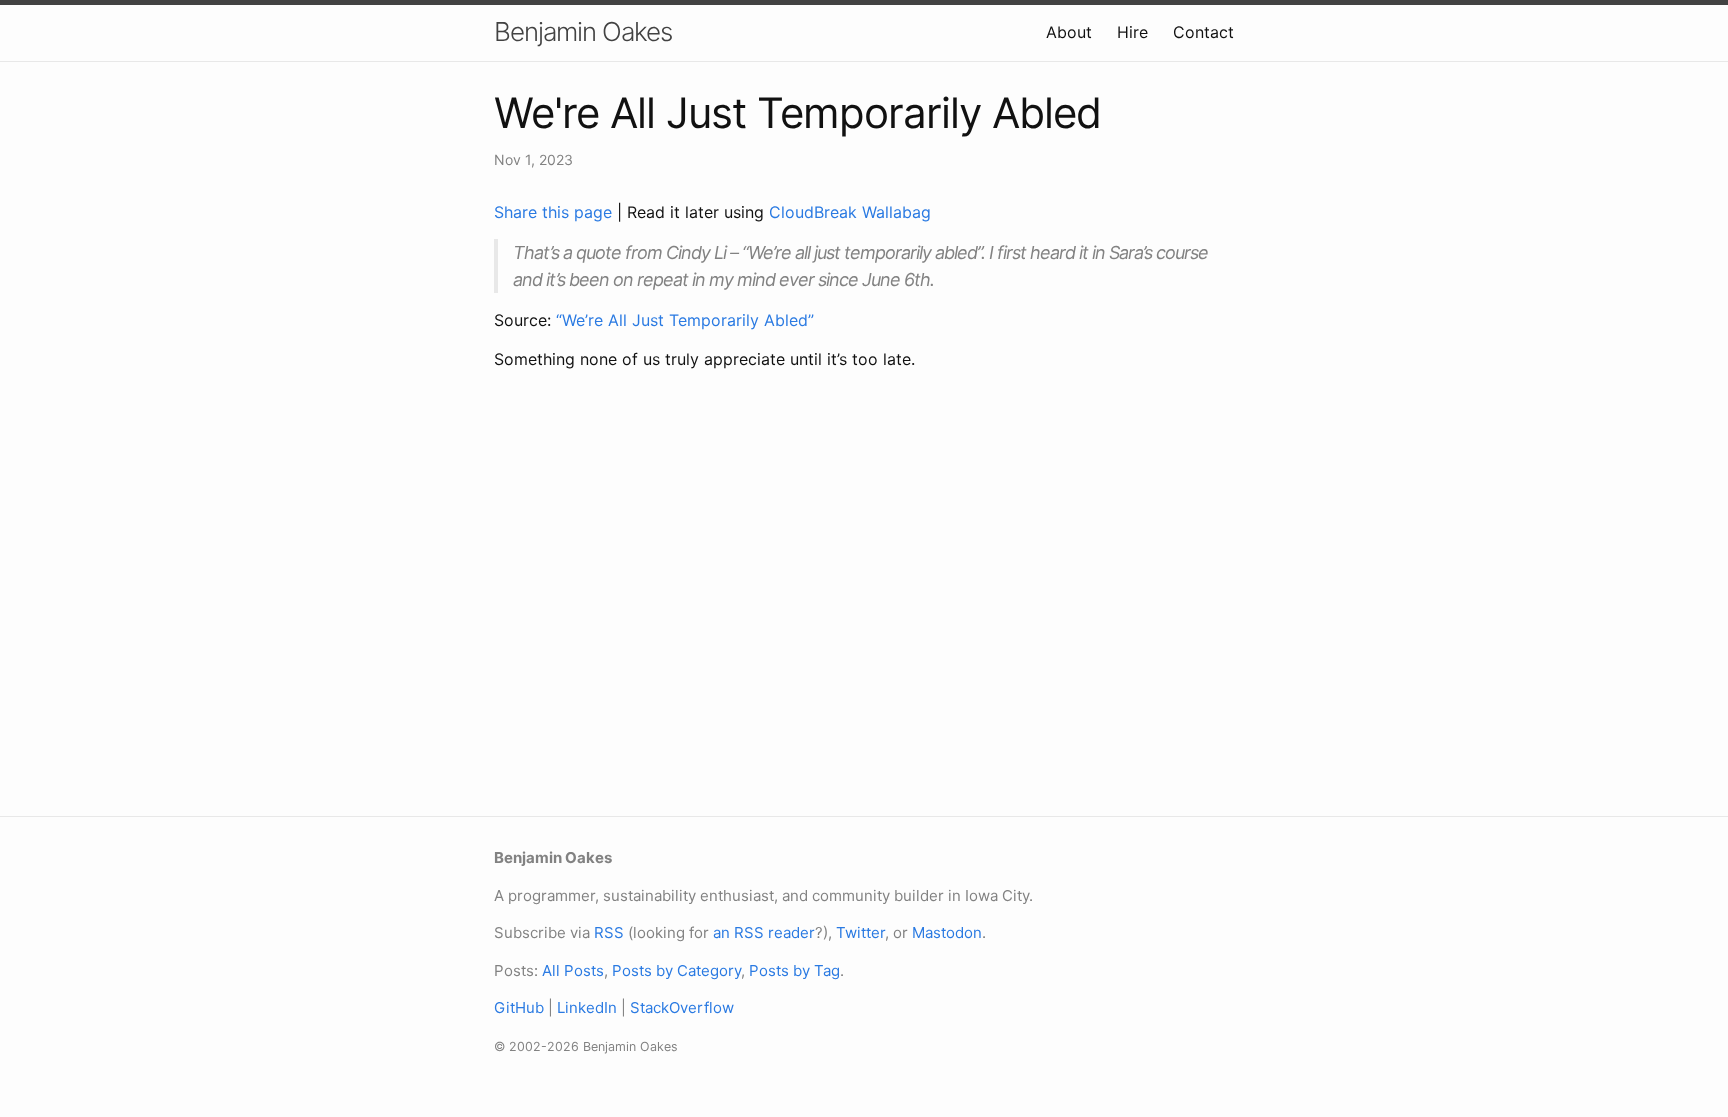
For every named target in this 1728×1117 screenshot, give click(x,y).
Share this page (555, 212)
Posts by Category (676, 970)
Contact (1203, 32)
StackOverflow (682, 1007)
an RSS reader (764, 932)
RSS (609, 932)
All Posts (573, 970)
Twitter (860, 932)
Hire (1132, 32)
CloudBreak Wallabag (850, 212)
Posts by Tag (794, 970)
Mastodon (947, 932)
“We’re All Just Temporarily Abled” (685, 320)
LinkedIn (587, 1007)
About (1069, 32)
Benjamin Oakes (583, 31)
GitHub (519, 1007)
